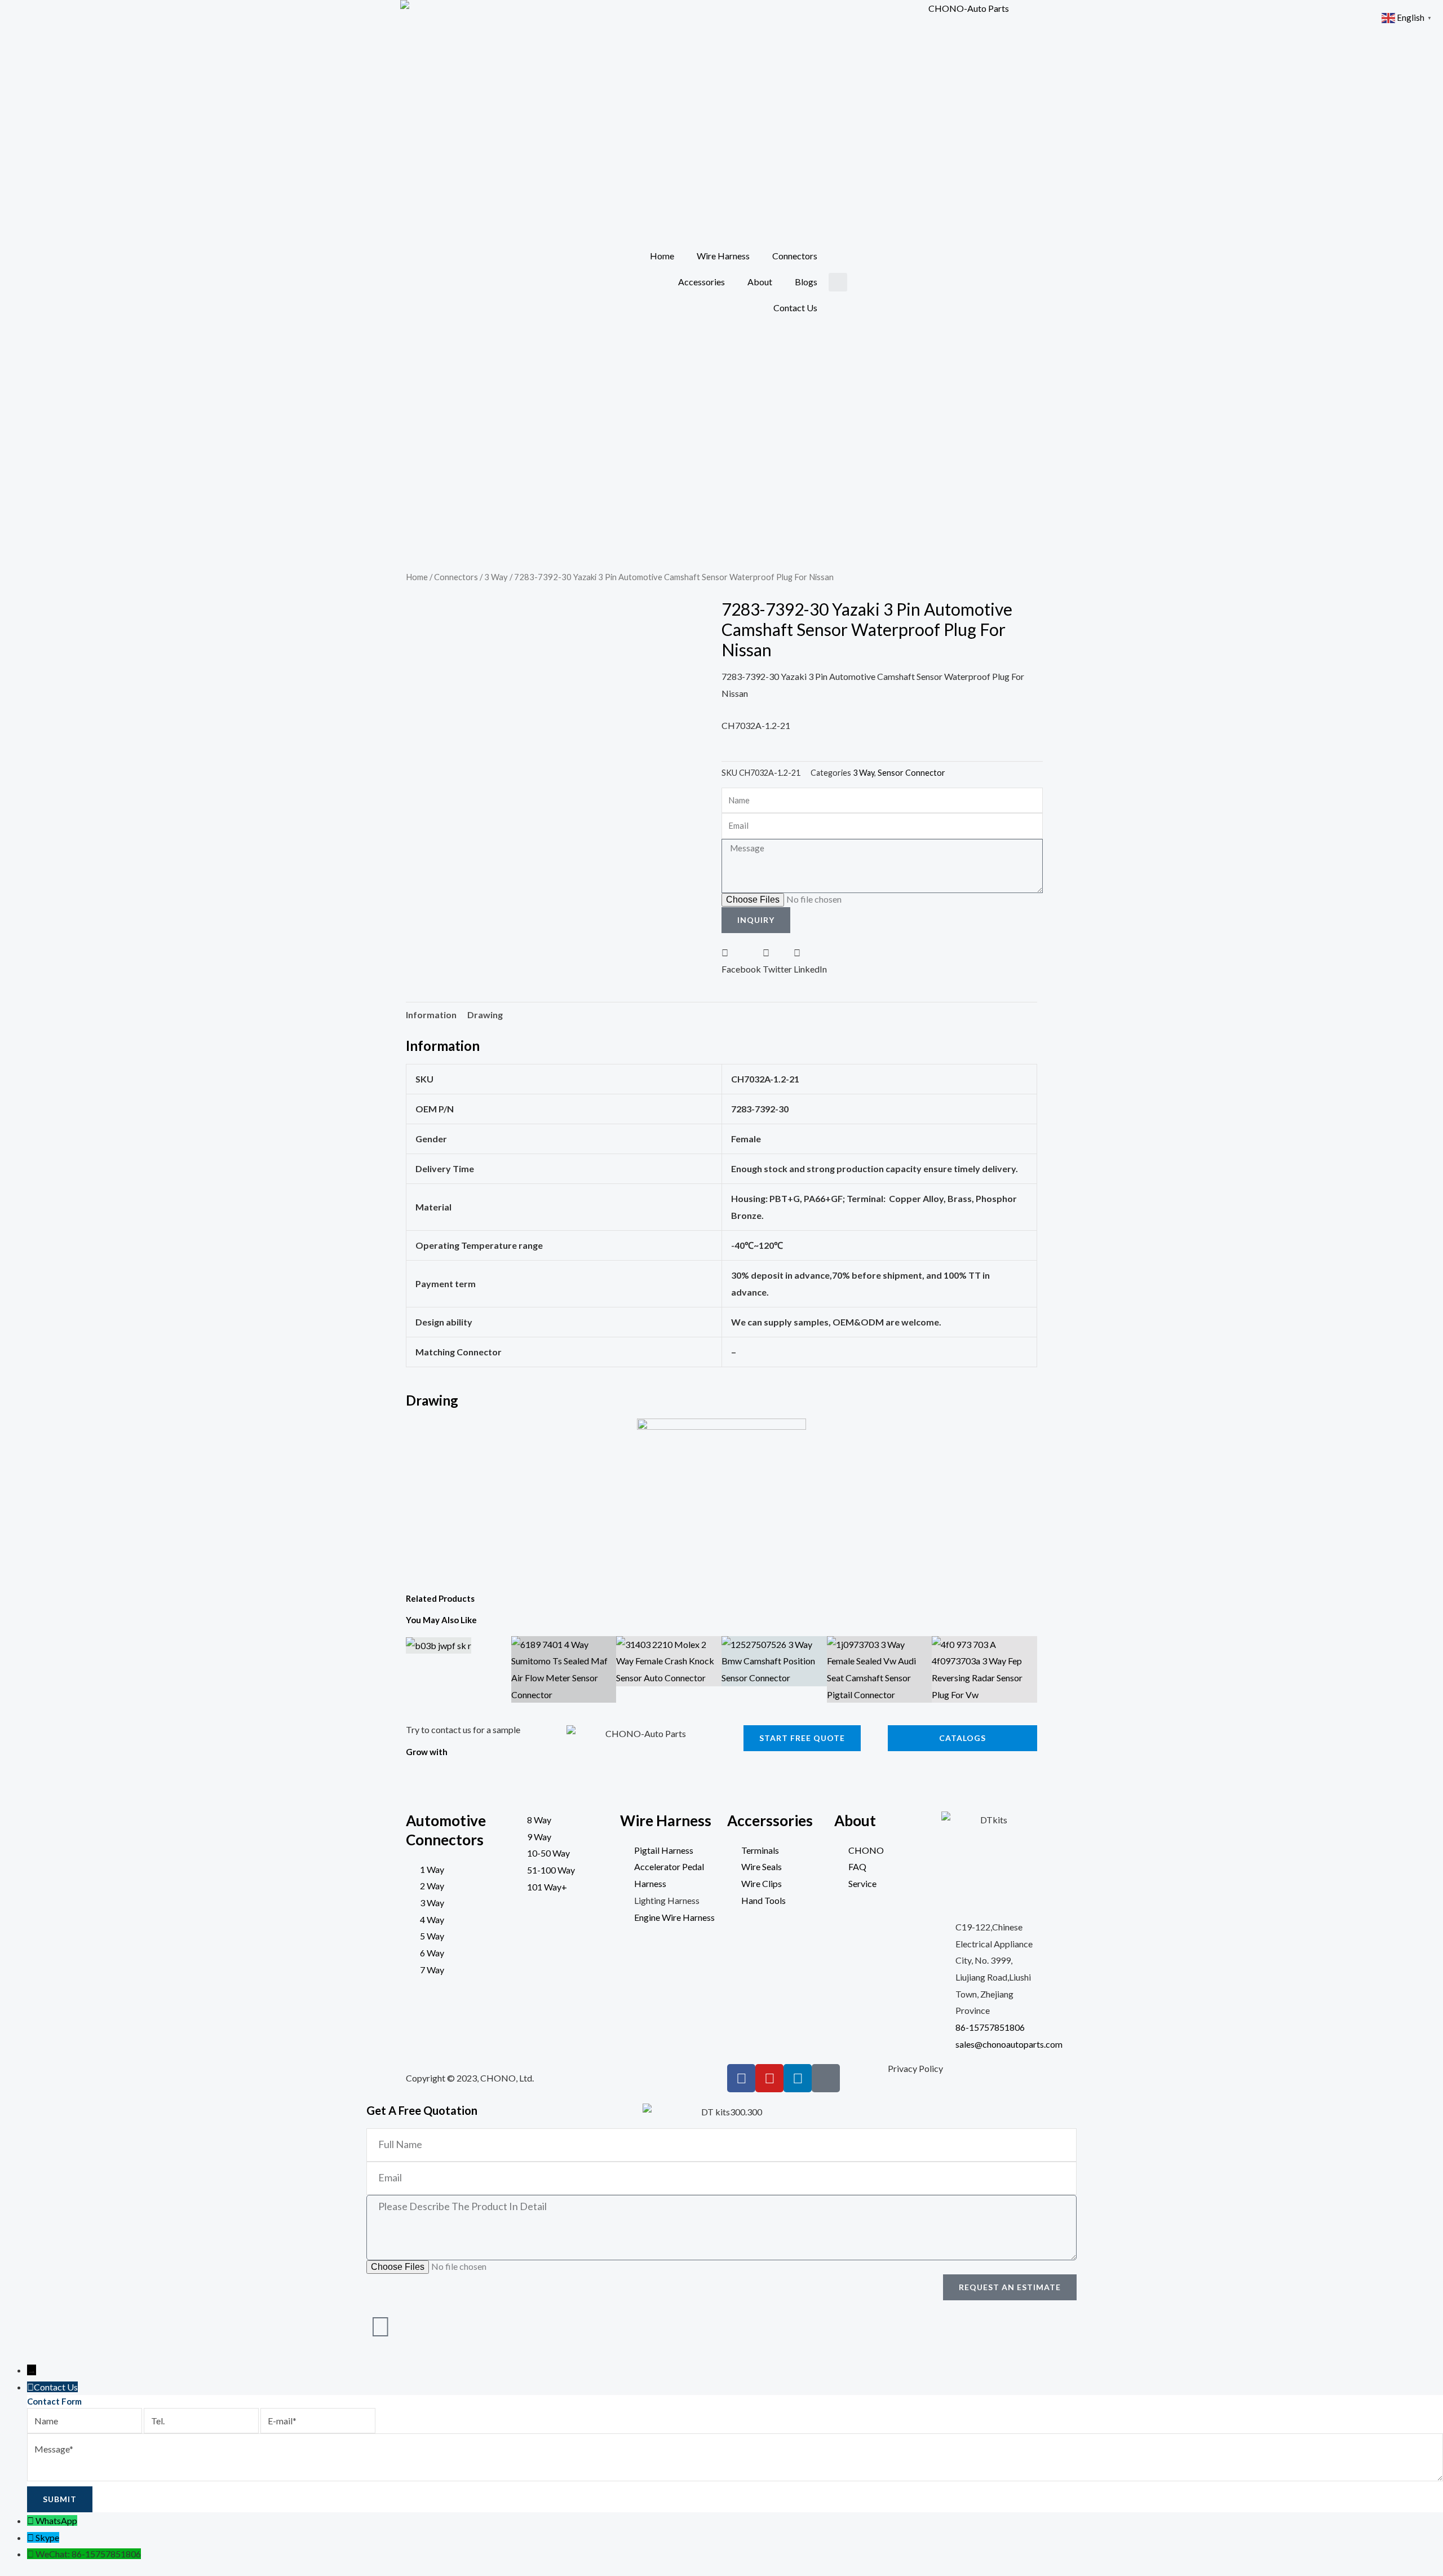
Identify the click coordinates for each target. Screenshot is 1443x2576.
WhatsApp (56, 2520)
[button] (838, 282)
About (760, 282)
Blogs (806, 282)
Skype (47, 2537)
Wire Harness (723, 256)
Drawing (485, 1015)
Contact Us (795, 308)
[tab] (431, 1015)
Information (431, 1015)
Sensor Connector (911, 773)
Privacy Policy (915, 2068)
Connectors (795, 256)
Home (662, 256)
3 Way (496, 577)
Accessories (701, 282)
